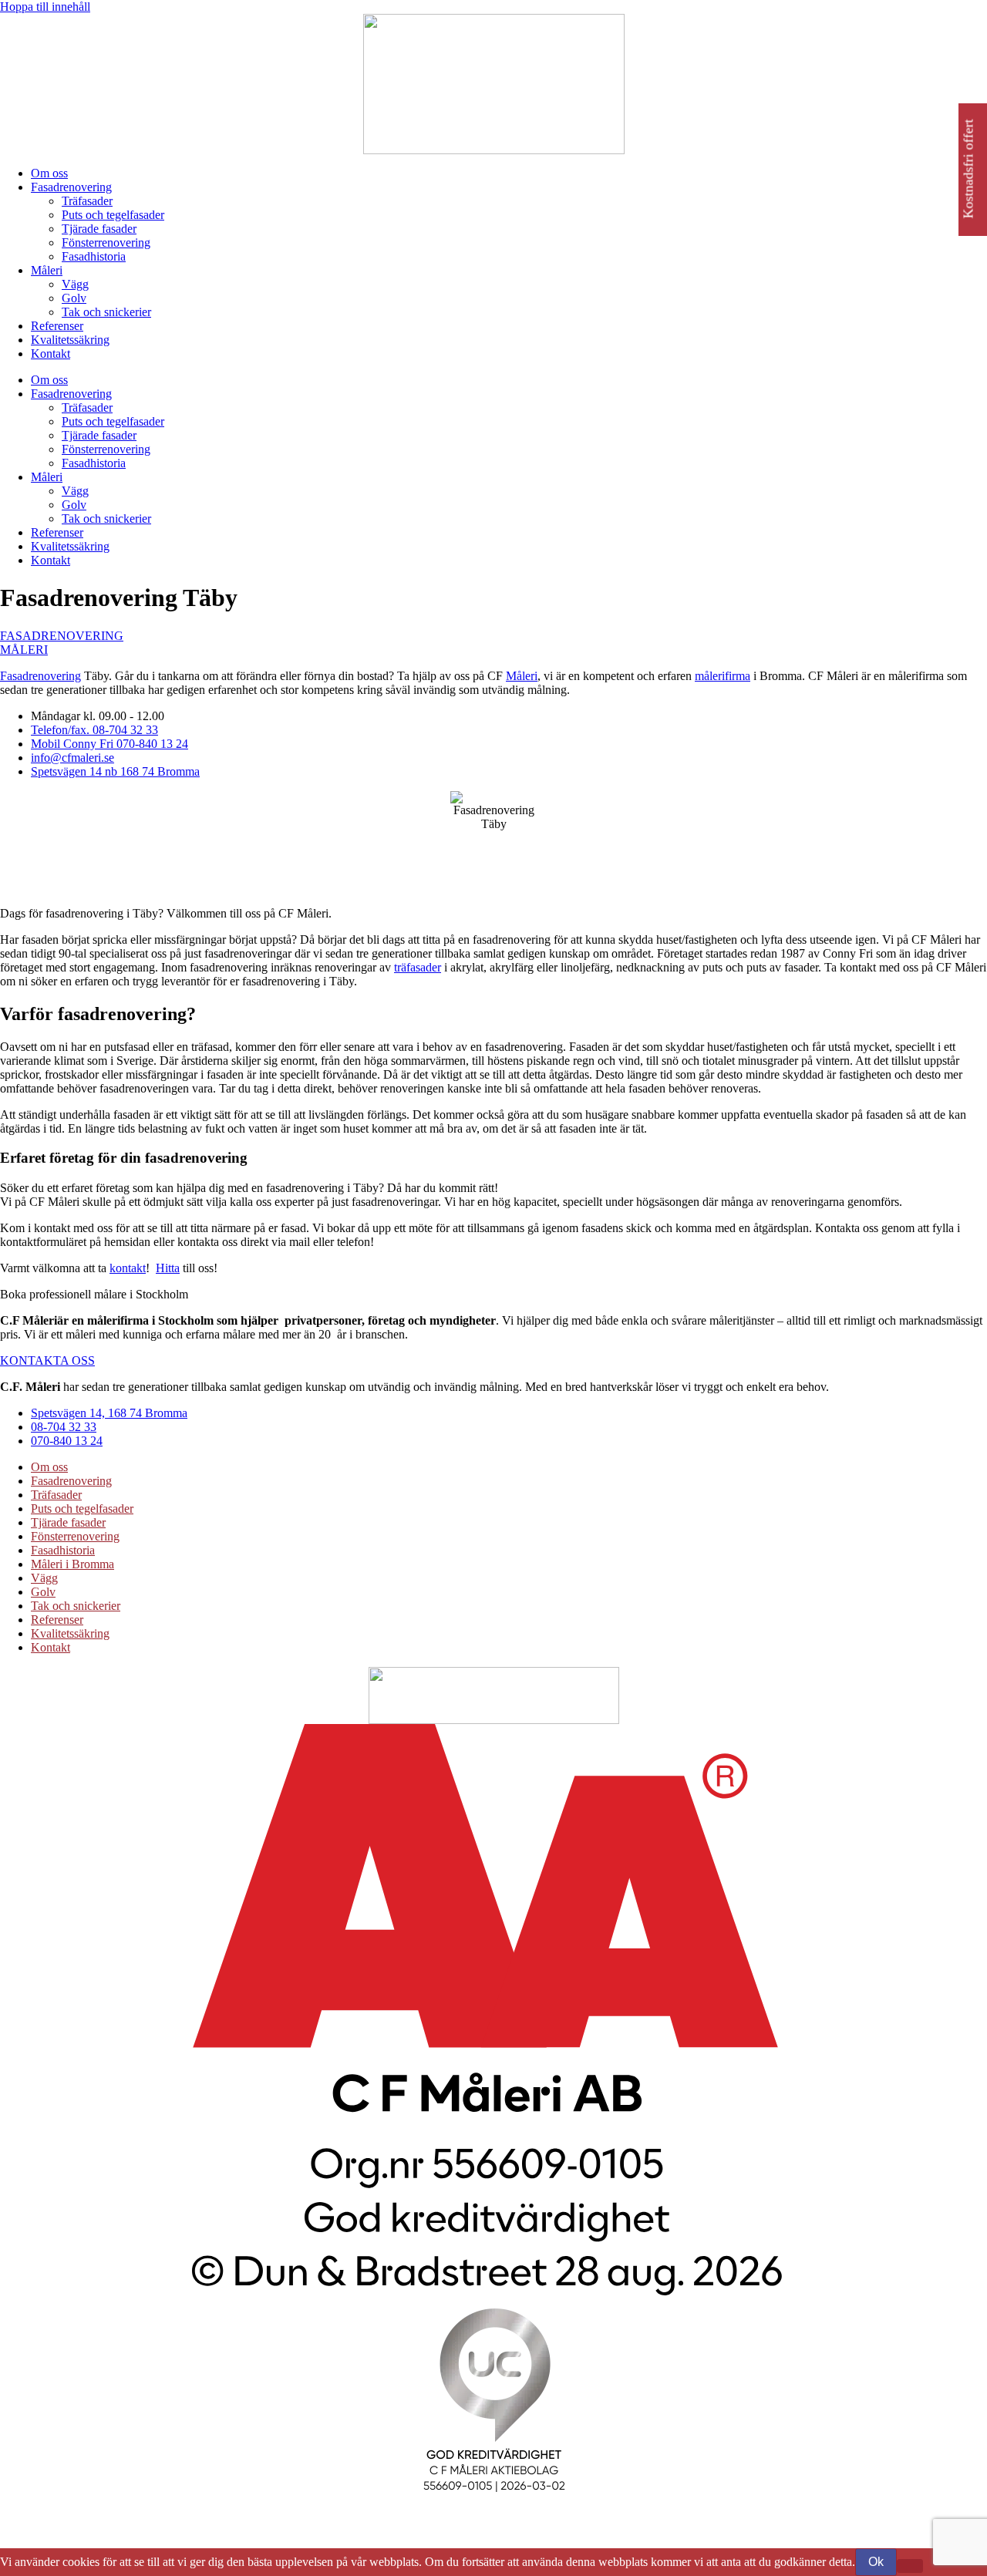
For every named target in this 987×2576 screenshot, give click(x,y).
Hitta (168, 1268)
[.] (493, 2297)
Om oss (49, 173)
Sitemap (353, 2529)
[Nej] (910, 2566)
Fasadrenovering (71, 187)
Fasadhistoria (94, 256)
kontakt (128, 1268)
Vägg (75, 284)
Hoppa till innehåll (45, 7)
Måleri (47, 270)
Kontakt (51, 354)
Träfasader (87, 201)
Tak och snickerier (106, 312)
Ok (876, 2562)
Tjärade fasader (99, 229)
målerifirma (723, 676)
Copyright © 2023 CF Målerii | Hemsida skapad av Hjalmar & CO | (167, 2529)
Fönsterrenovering (106, 242)
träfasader (418, 967)
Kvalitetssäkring (70, 340)
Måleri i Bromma (72, 1564)
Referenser (57, 326)
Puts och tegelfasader (113, 215)
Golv (74, 298)
